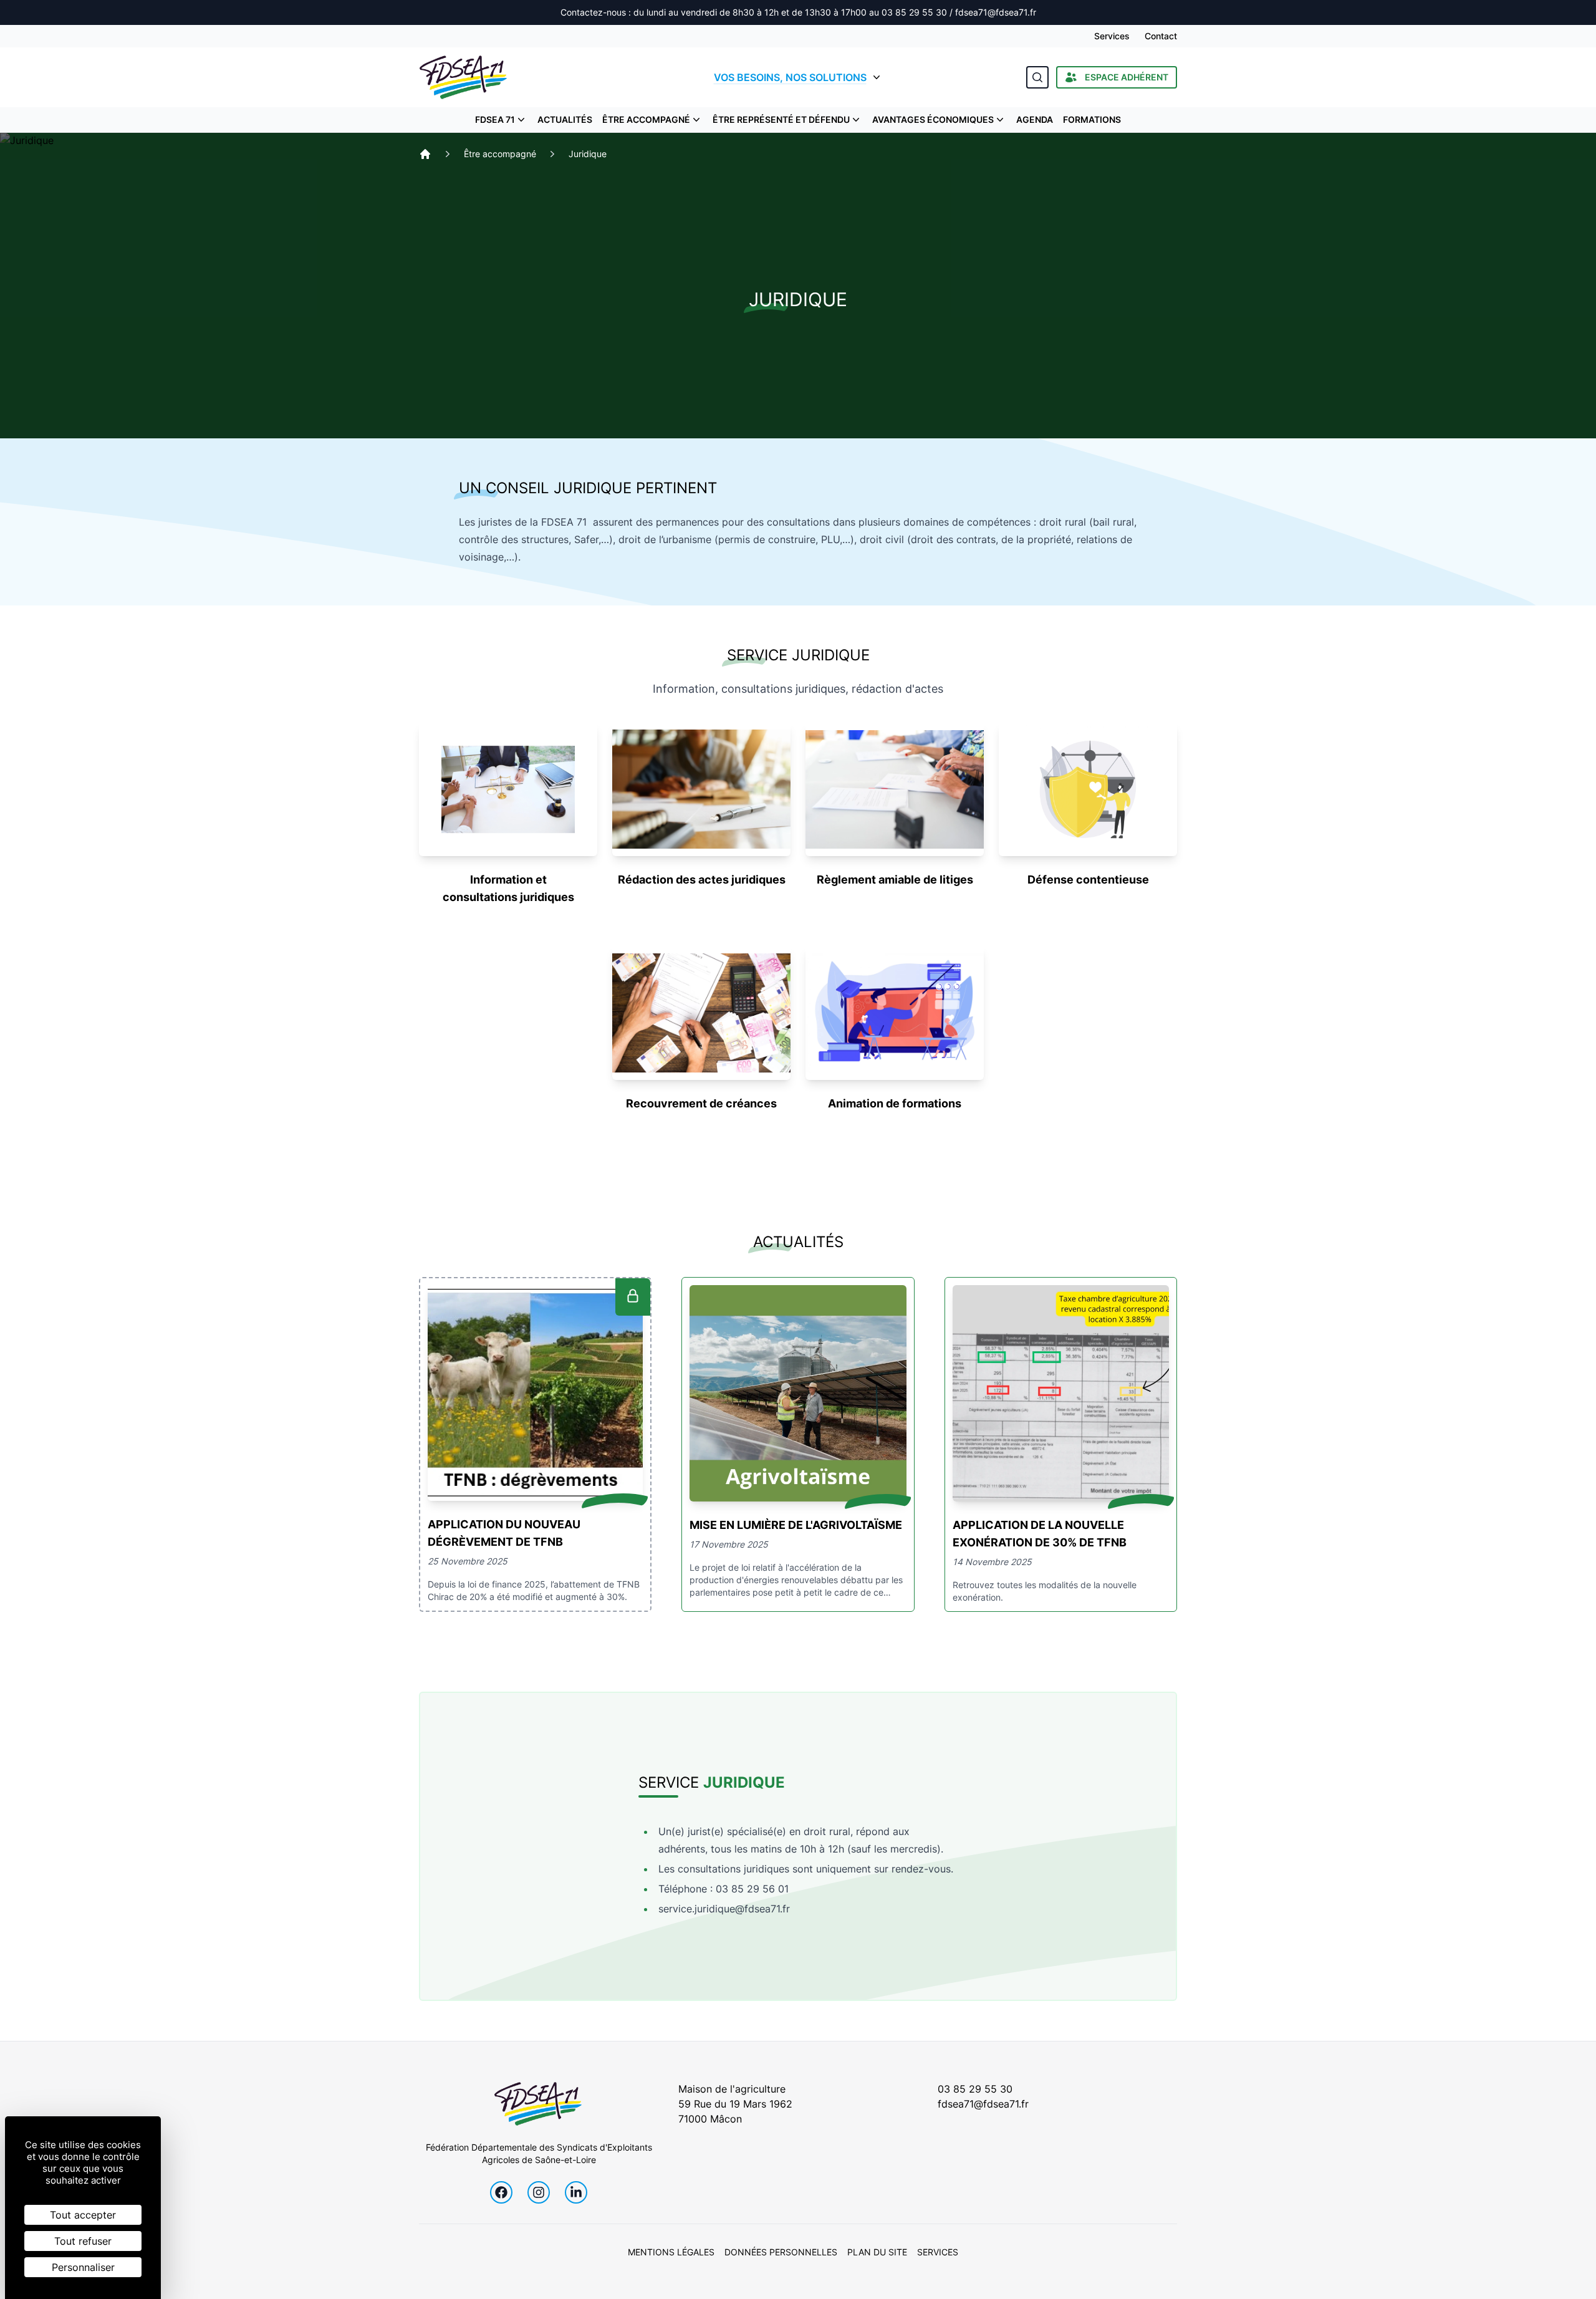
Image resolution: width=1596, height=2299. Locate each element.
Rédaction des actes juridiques (702, 880)
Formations (1092, 119)
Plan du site (877, 2252)
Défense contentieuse (1088, 880)
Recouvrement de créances (701, 1103)
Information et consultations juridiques (508, 888)
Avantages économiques (933, 119)
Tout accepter (83, 2215)
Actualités (565, 119)
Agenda (1035, 119)
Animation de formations (895, 1103)
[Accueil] (425, 154)
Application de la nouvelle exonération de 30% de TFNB (1040, 1534)
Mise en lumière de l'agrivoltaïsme (796, 1525)
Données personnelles (781, 2252)
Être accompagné (646, 119)
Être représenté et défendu (781, 119)
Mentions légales (671, 2252)
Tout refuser (83, 2241)
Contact (1161, 36)
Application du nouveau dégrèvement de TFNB (504, 1533)
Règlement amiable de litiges (895, 880)
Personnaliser (83, 2267)
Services (1112, 36)
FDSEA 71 (495, 119)
